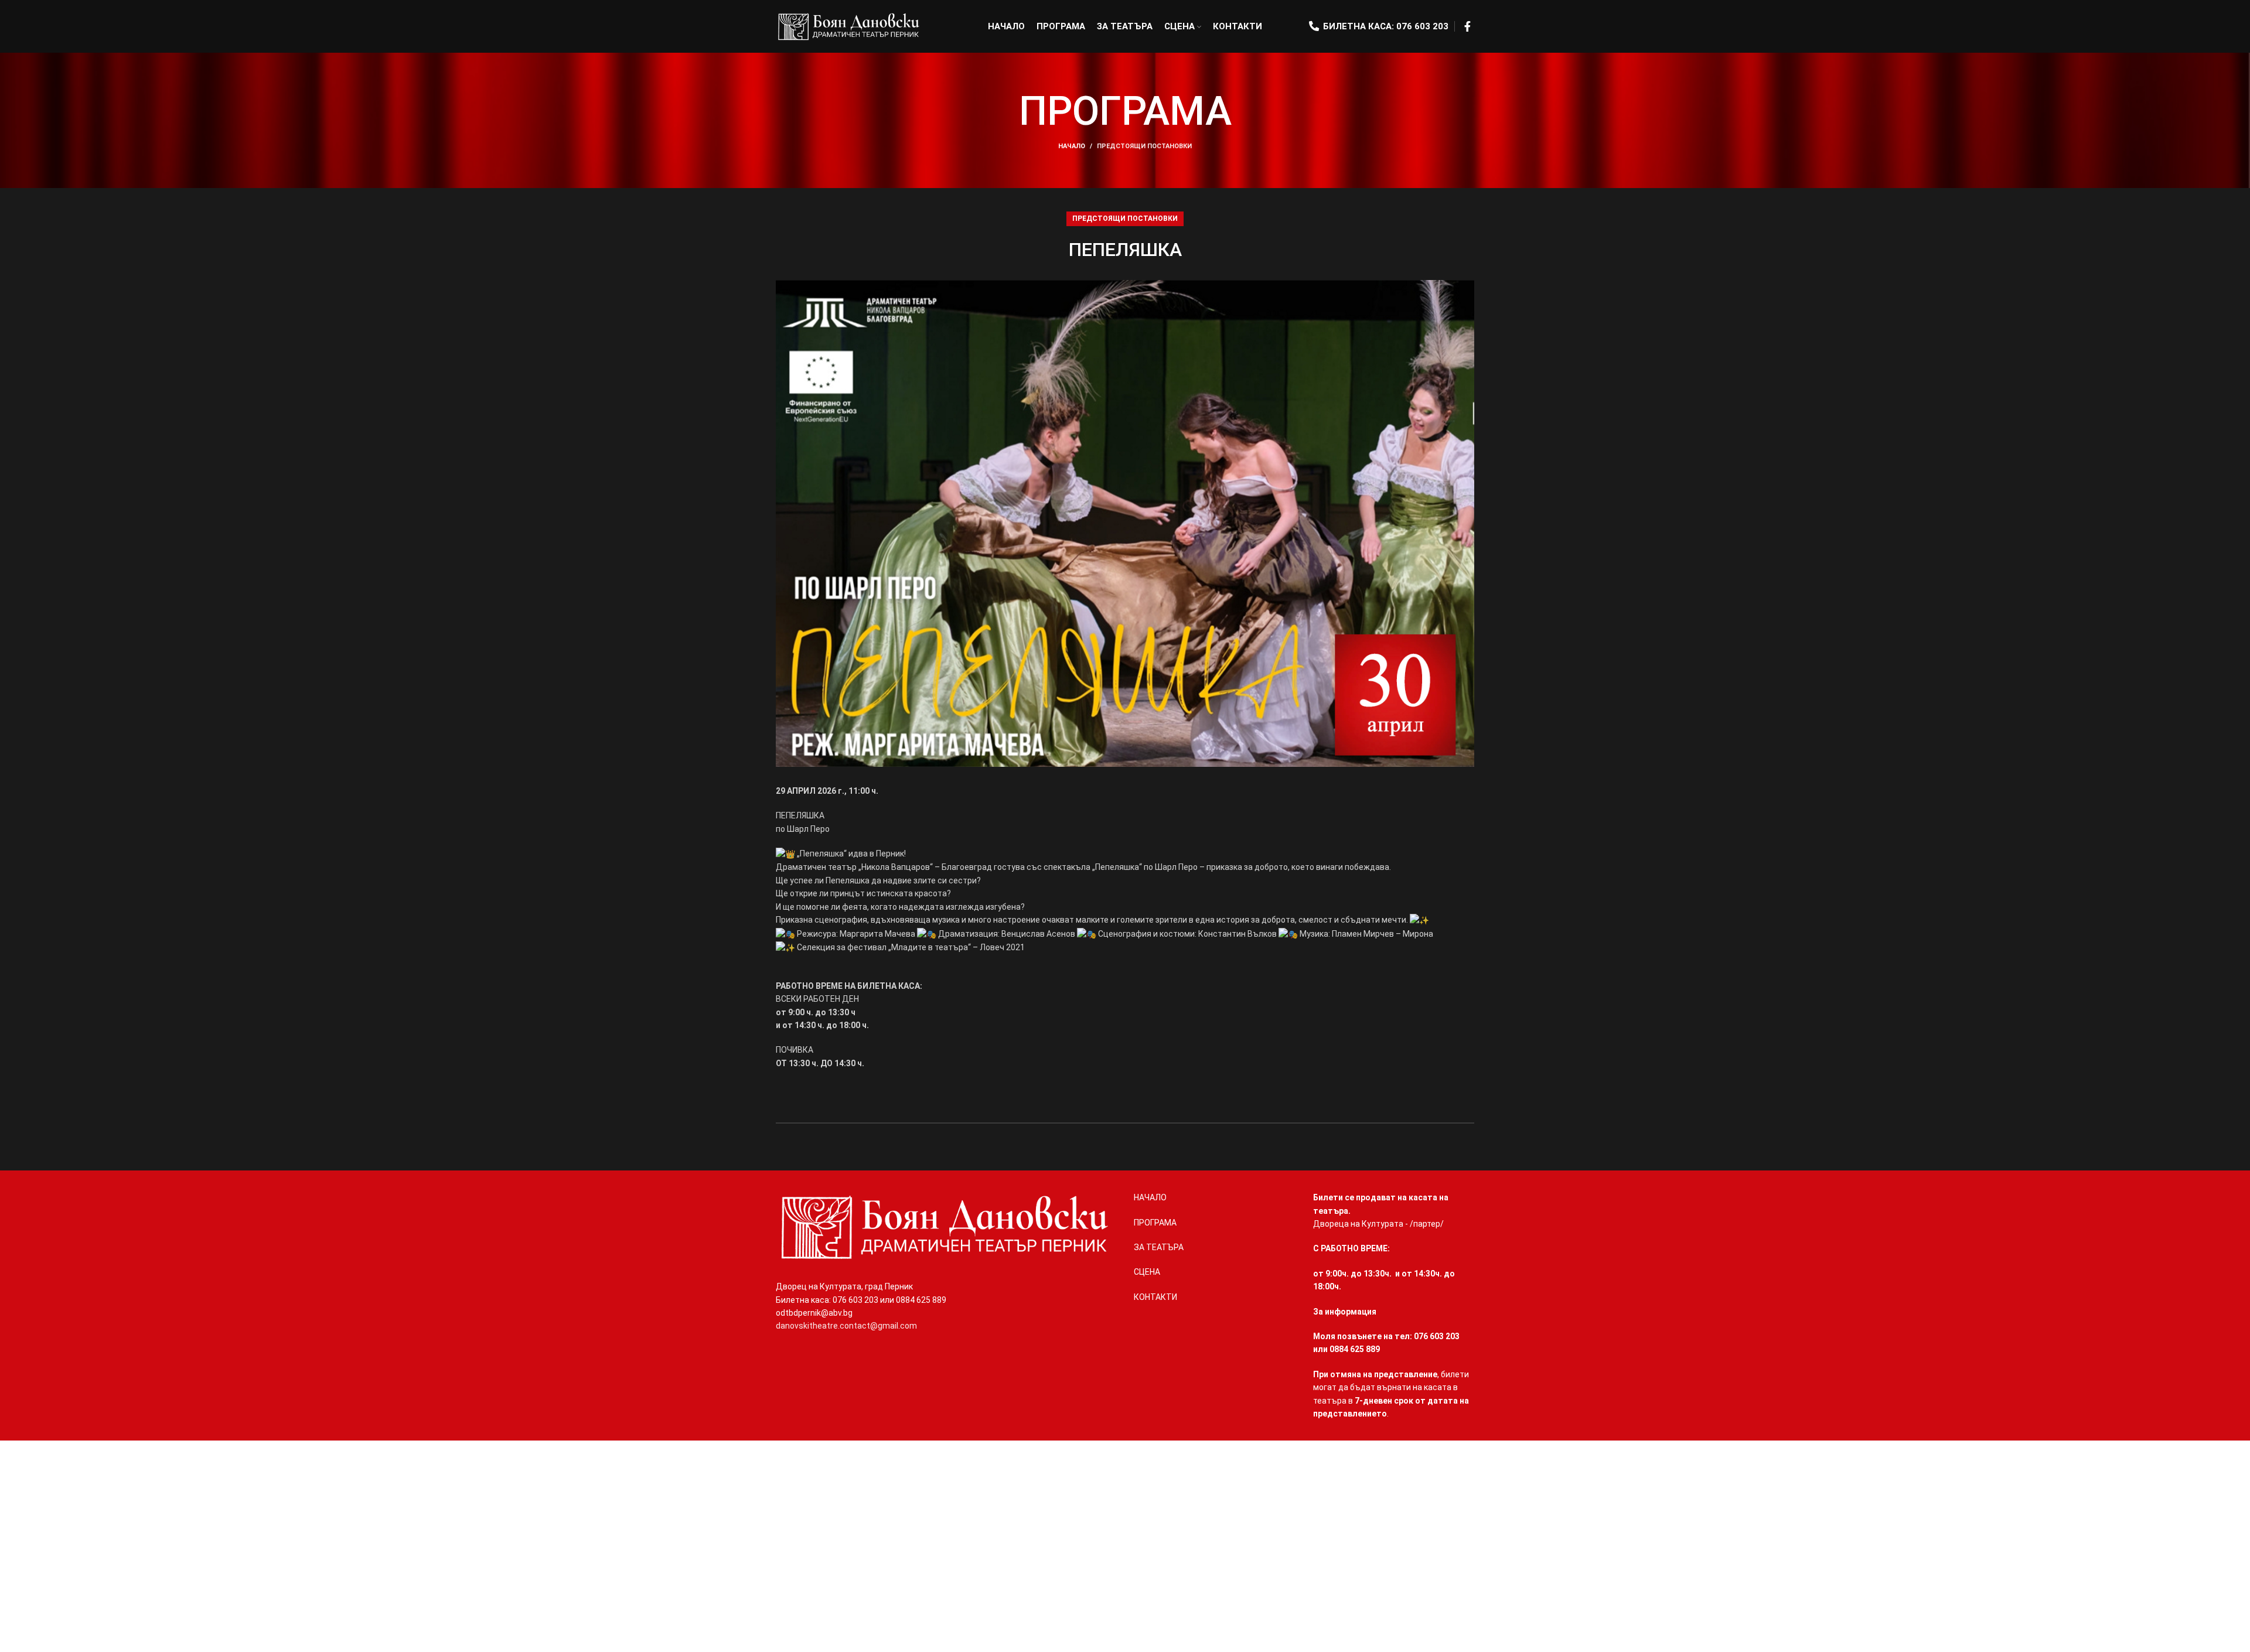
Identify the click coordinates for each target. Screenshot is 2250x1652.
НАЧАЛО (1072, 146)
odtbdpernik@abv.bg (814, 1313)
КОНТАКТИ (1155, 1297)
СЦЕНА (1147, 1272)
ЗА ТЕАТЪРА (1159, 1247)
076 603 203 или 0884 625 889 (889, 1300)
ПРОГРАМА (1155, 1223)
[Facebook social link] (1467, 26)
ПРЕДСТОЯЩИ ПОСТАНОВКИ (1144, 146)
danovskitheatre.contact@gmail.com (846, 1326)
